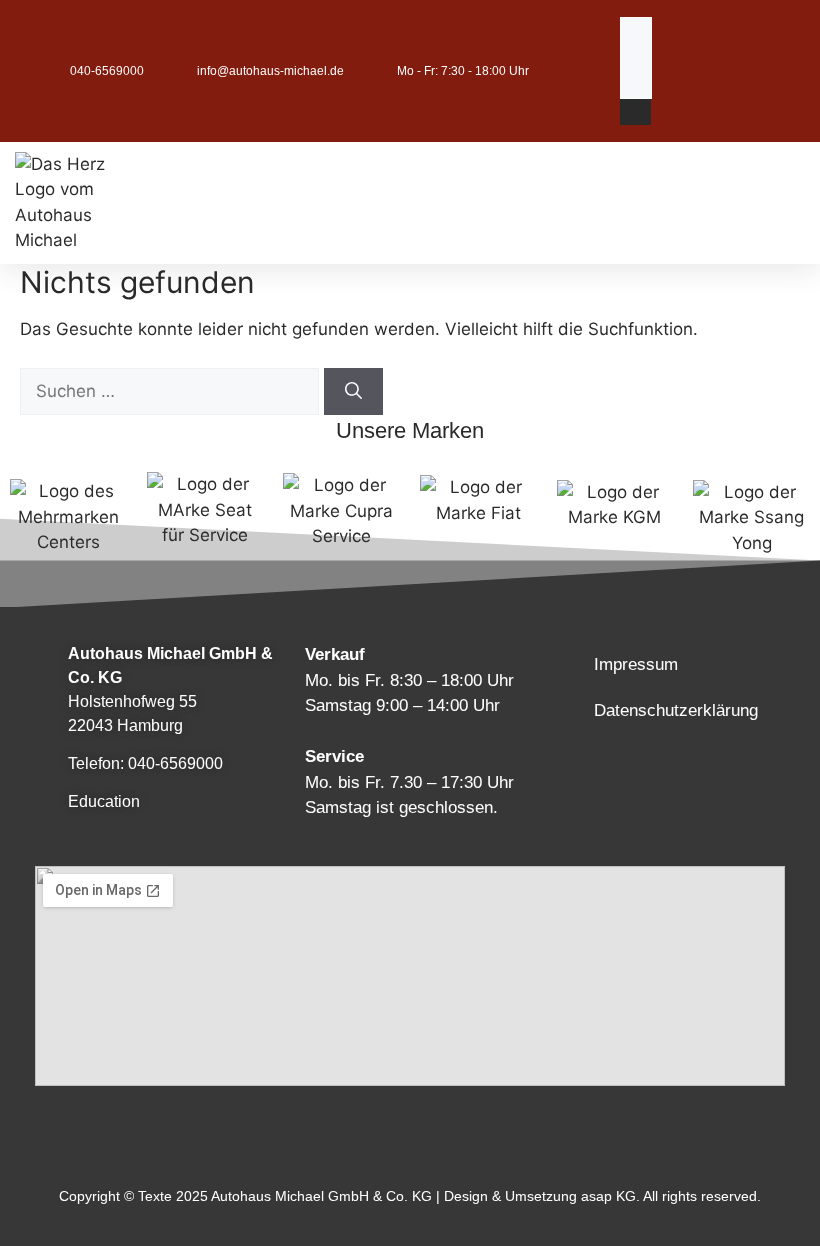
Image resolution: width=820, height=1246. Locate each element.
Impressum (636, 664)
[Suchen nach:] (172, 391)
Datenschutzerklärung (676, 710)
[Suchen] (353, 392)
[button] (635, 112)
